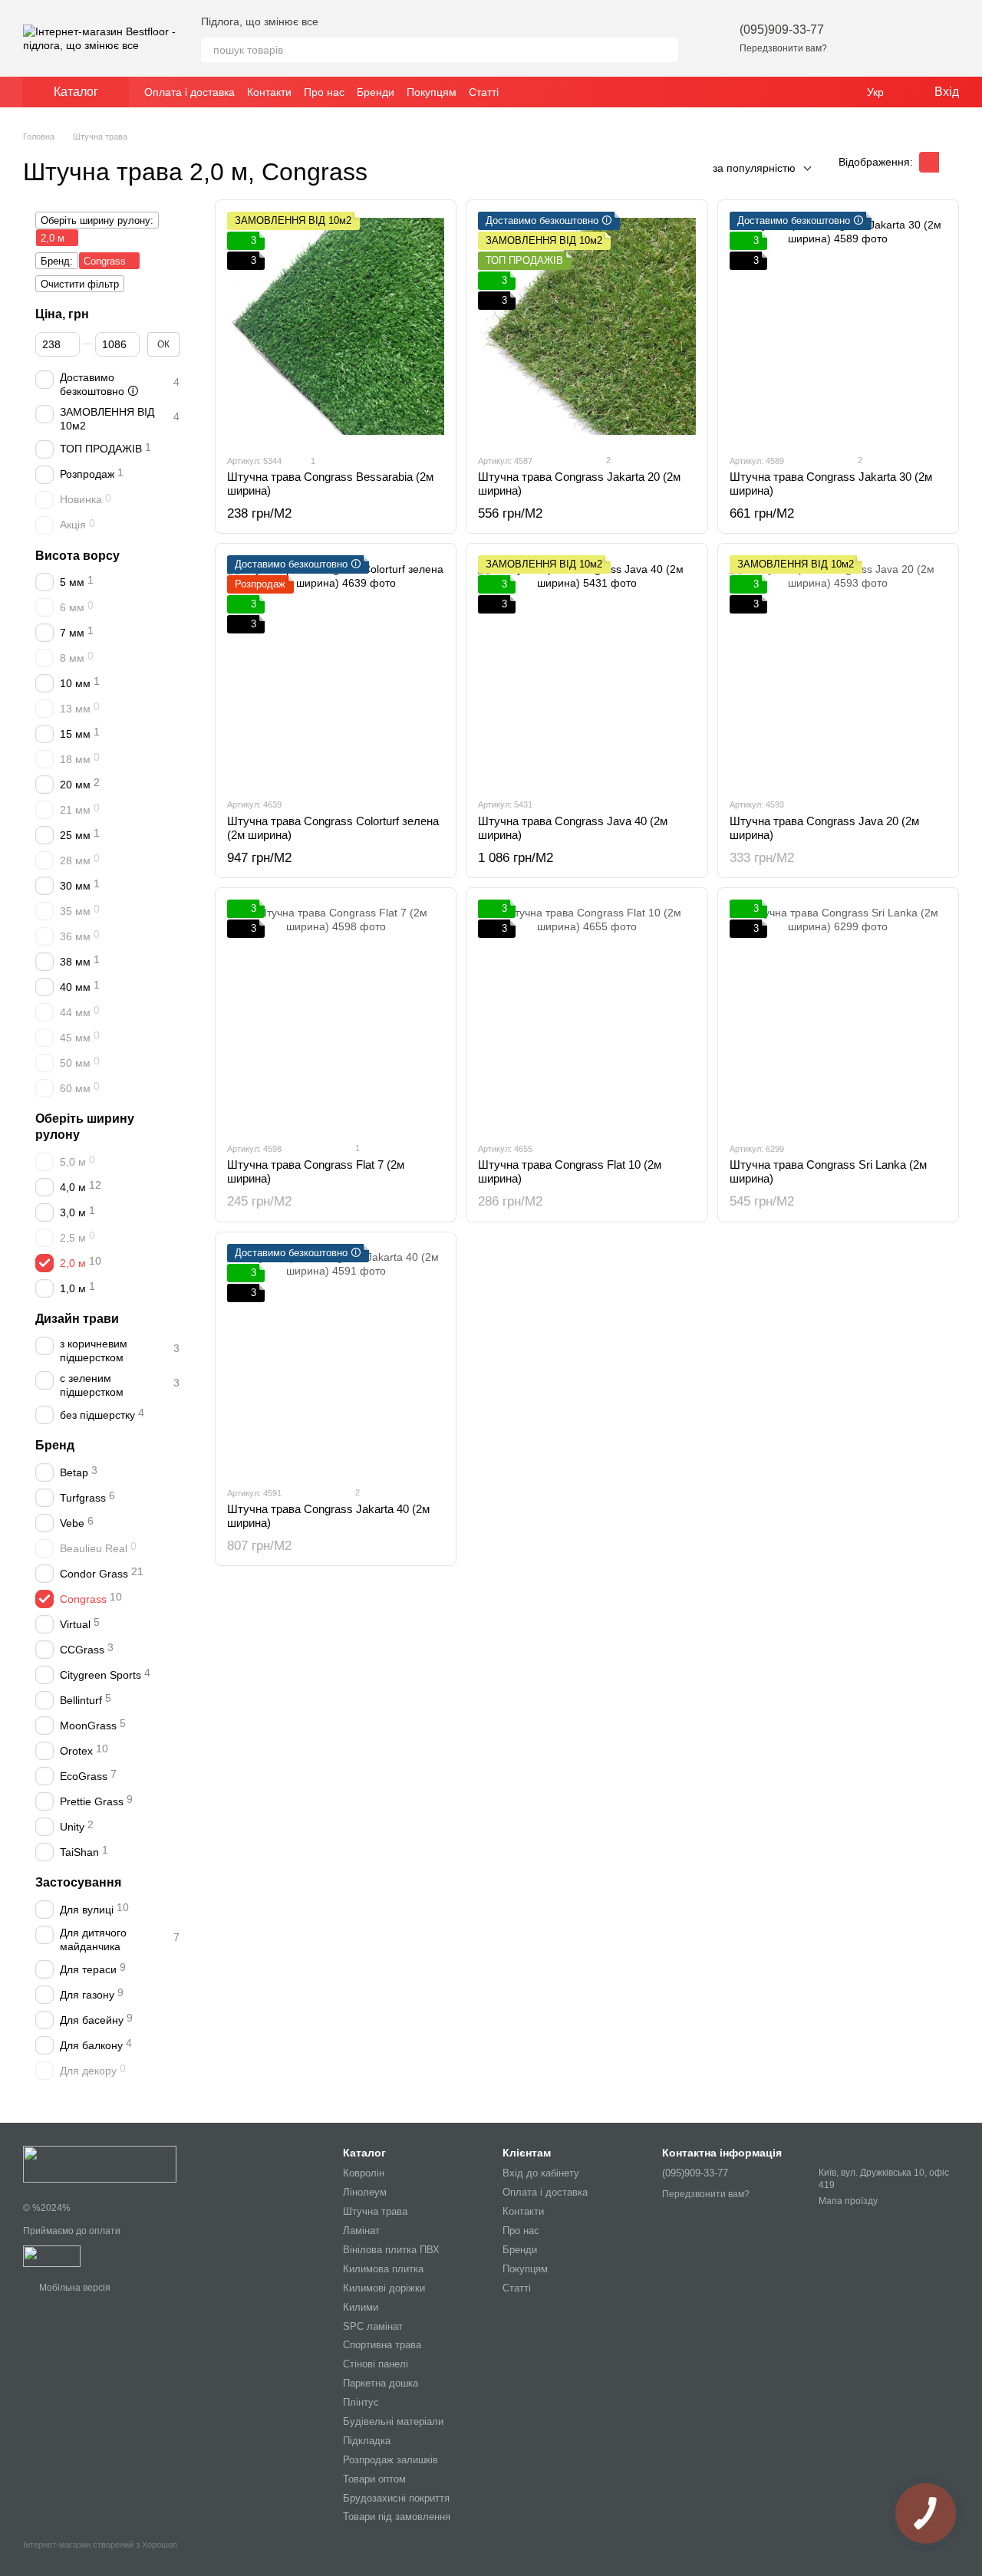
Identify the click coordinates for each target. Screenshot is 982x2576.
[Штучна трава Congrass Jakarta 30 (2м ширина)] (838, 327)
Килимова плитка (383, 2269)
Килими (361, 2307)
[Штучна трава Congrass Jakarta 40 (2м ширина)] (336, 1359)
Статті (484, 92)
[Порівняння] (907, 38)
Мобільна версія (74, 2288)
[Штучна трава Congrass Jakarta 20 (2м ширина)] (587, 327)
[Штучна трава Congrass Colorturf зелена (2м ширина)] (336, 670)
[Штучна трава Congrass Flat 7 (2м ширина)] (336, 1015)
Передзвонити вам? (783, 48)
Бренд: (57, 261)
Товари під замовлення (397, 2517)
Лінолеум (365, 2192)
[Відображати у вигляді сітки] (929, 162)
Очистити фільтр (80, 284)
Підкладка (367, 2441)
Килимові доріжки (384, 2288)
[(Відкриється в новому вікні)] (52, 2255)
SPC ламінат (373, 2326)
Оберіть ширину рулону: (97, 220)
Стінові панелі (376, 2364)
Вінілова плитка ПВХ (391, 2250)
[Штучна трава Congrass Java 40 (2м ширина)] (587, 670)
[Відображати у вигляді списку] (949, 162)
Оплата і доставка (189, 92)
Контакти (269, 92)
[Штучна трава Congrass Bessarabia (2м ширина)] (336, 327)
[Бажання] (867, 38)
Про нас (324, 92)
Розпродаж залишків (390, 2460)
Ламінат (361, 2231)
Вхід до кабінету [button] (541, 2173)
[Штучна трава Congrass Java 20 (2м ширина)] (838, 670)
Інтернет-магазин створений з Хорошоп (100, 2545)
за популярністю (754, 168)
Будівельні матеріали (393, 2421)
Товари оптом (374, 2479)
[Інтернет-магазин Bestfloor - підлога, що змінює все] (100, 2163)
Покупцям (432, 92)
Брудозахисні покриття (396, 2498)
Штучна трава (375, 2211)
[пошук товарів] (666, 50)
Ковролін (364, 2173)
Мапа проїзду (848, 2201)
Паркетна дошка (381, 2383)
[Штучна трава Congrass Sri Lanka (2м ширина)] (838, 1015)
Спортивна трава (382, 2345)
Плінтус (361, 2402)
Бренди (376, 92)
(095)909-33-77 (782, 30)
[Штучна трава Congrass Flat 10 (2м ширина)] (587, 1015)
